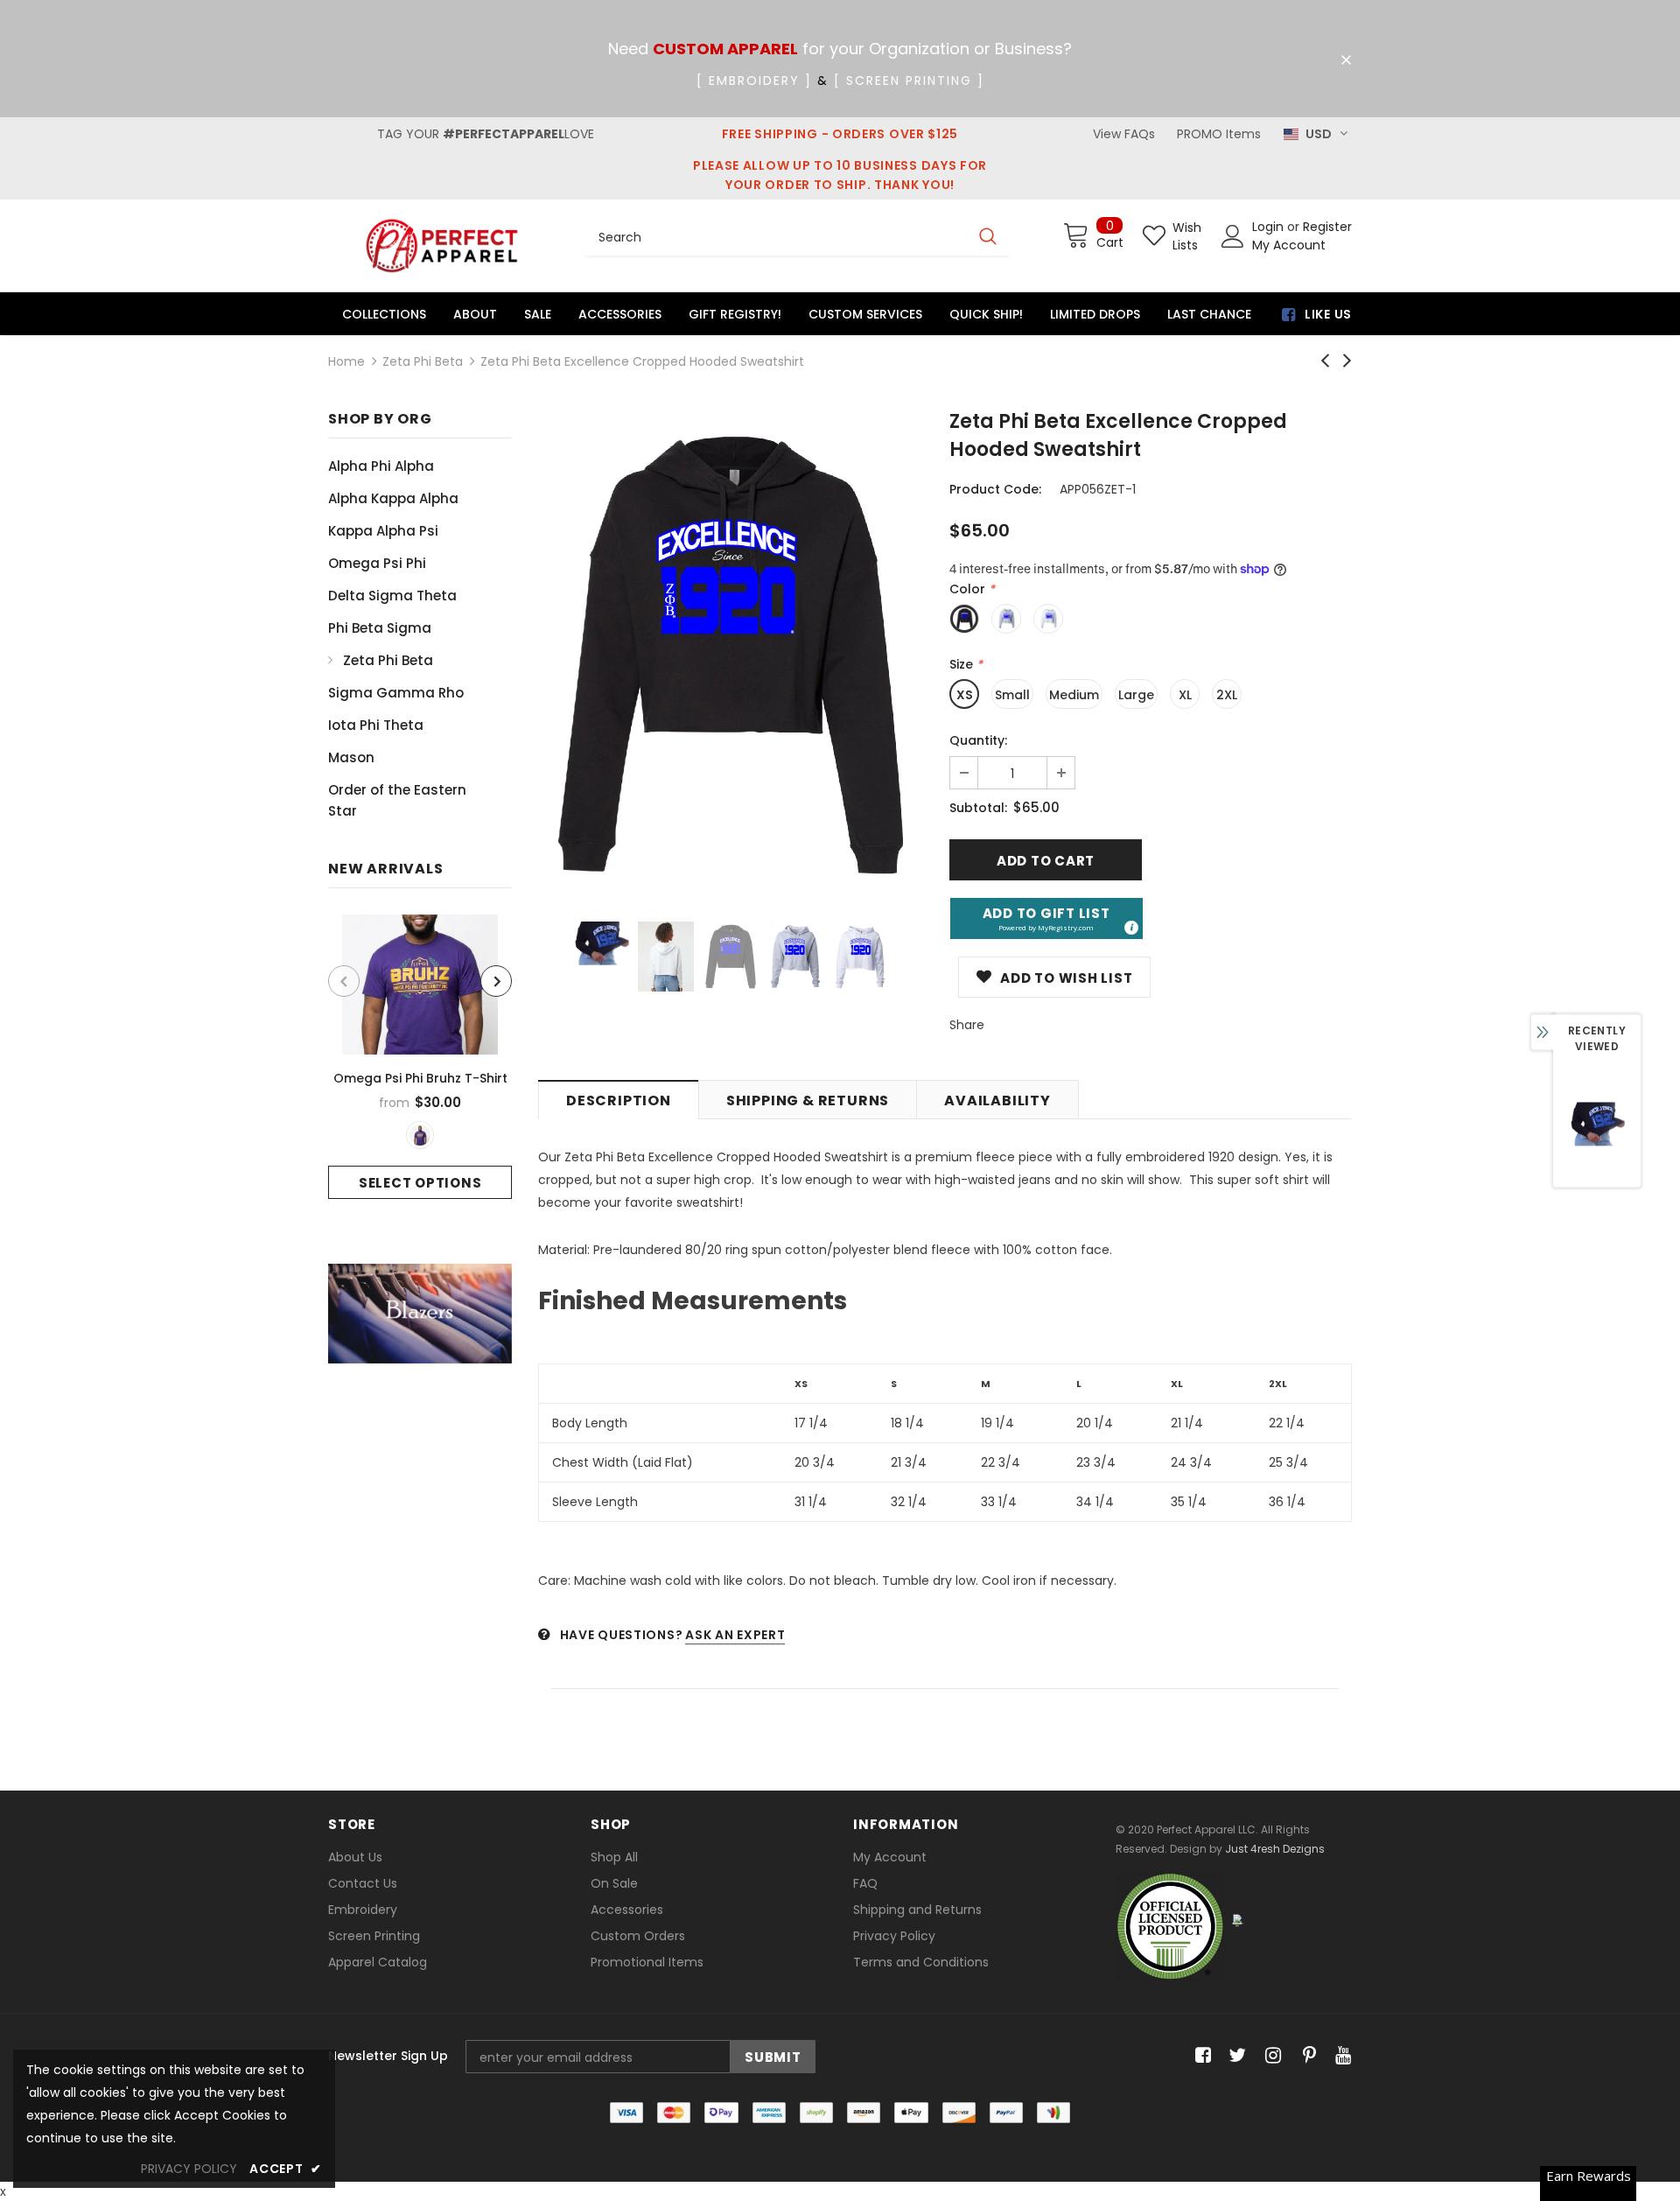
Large (1136, 695)
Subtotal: (978, 808)
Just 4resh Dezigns (1275, 1849)
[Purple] (420, 1135)
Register (1327, 227)
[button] (1046, 918)
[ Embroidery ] (754, 81)
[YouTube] (1340, 2056)
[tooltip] (1130, 927)
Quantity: (978, 740)
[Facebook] (1200, 2056)
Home (346, 361)
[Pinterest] (1305, 2056)
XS (965, 695)
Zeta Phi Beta (423, 361)
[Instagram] (1270, 2056)
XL (1185, 695)
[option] (420, 1057)
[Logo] (442, 245)
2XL (1227, 695)
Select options (420, 1183)
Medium (1074, 695)
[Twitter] (1235, 2056)
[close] (1346, 60)
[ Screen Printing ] (909, 81)
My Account (1289, 245)
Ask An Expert (735, 1635)
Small (1012, 695)
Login (1270, 227)
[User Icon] (1233, 236)
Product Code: (995, 489)
